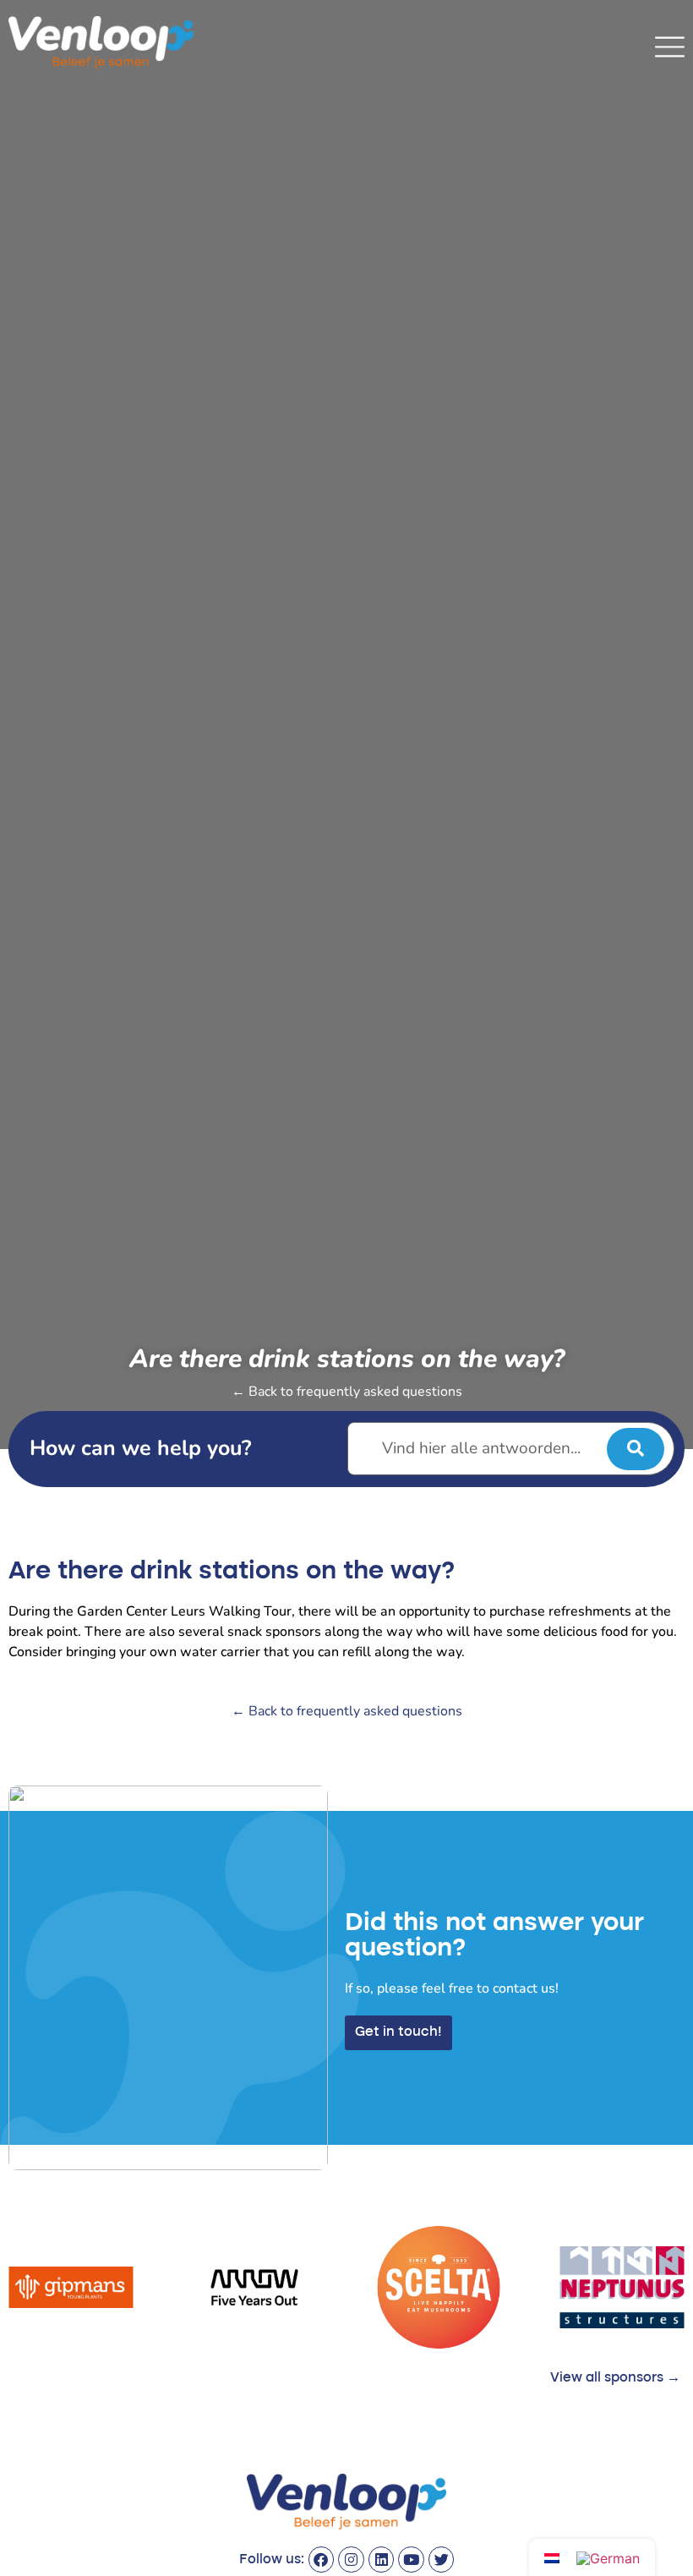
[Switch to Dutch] (552, 2557)
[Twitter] (442, 2560)
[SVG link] (670, 47)
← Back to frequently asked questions (347, 1392)
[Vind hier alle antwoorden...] (511, 1449)
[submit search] (636, 1449)
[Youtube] (411, 2560)
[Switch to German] (608, 2558)
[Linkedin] (382, 2560)
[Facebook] (322, 2560)
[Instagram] (351, 2560)
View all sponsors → (615, 2378)
